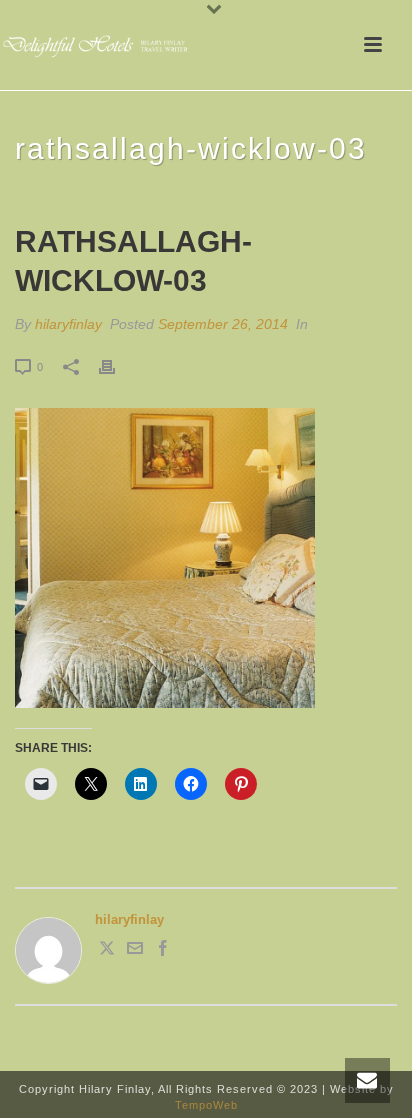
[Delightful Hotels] (100, 45)
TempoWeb (206, 1105)
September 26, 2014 (223, 324)
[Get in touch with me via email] (135, 951)
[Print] (117, 367)
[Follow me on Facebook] (163, 951)
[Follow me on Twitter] (107, 951)
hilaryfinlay (68, 324)
